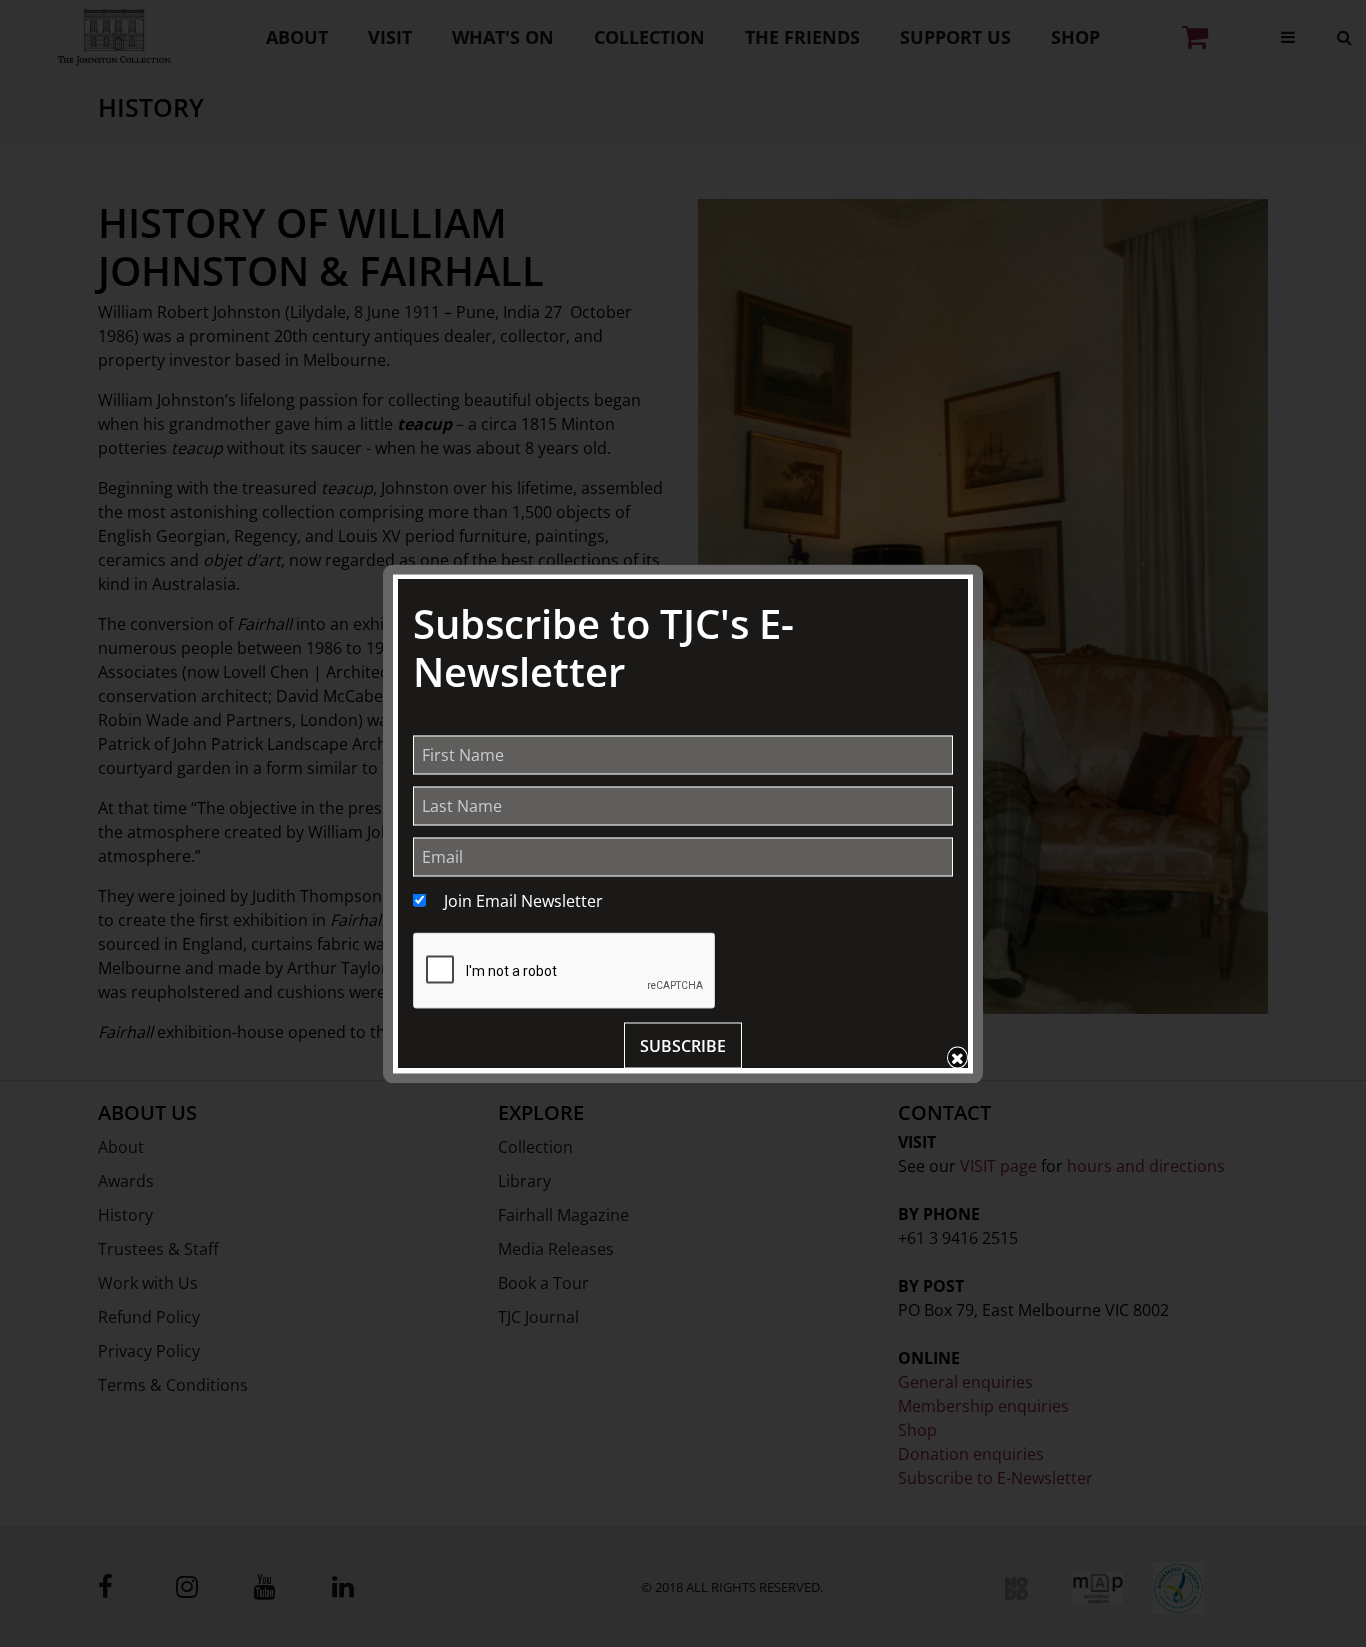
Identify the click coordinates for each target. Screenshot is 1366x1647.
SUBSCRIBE (683, 1045)
